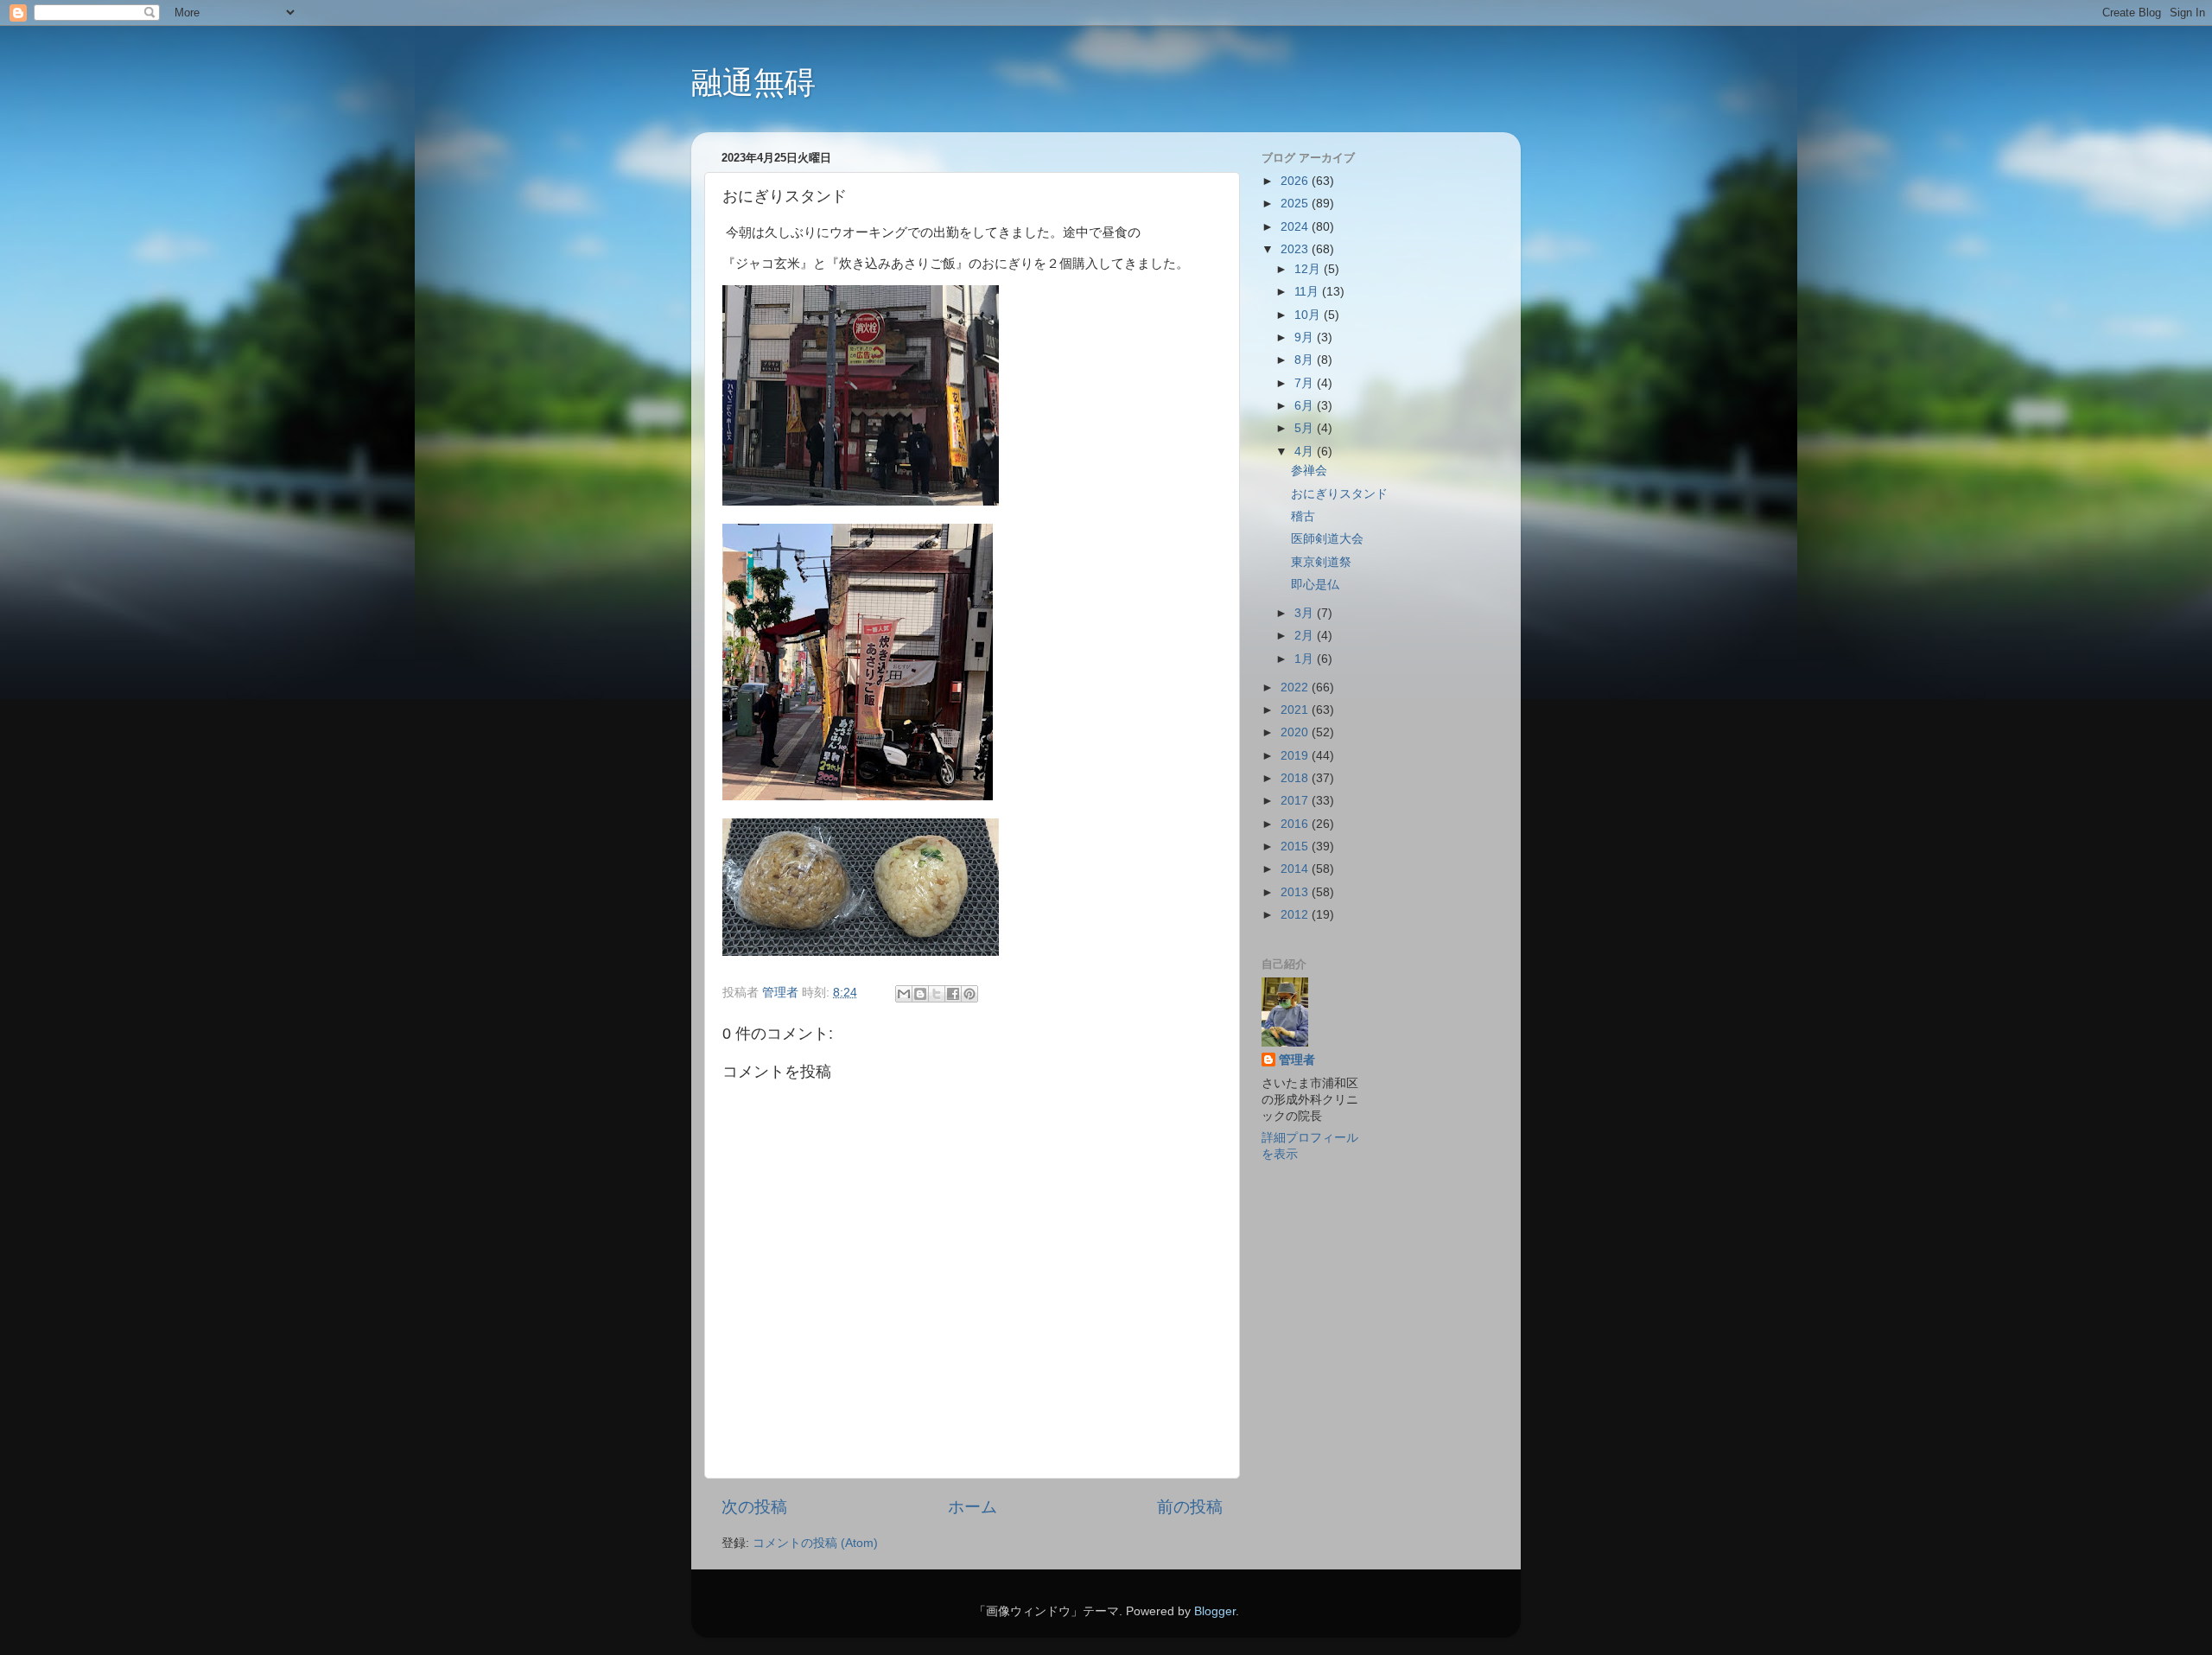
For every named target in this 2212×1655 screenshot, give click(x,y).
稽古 (1303, 516)
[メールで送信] (904, 994)
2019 (1296, 756)
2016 (1296, 824)
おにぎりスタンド (1339, 494)
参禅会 (1309, 471)
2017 (1296, 801)
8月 (1306, 360)
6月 (1306, 406)
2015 (1296, 847)
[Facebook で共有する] (953, 994)
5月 (1306, 428)
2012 (1296, 915)
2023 (1296, 249)
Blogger (1215, 1611)
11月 (1308, 292)
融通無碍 (753, 83)
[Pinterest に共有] (969, 994)
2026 (1296, 181)
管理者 (1297, 1060)
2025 (1296, 204)
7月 (1306, 383)
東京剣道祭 (1321, 562)
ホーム (973, 1507)
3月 (1306, 613)
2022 (1296, 687)
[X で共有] (937, 994)
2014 (1296, 869)
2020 (1296, 732)
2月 (1306, 636)
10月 (1309, 315)
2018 (1296, 778)
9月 (1306, 337)
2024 (1296, 227)
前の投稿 (1190, 1507)
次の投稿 (754, 1507)
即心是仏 (1315, 585)
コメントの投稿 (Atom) (815, 1543)
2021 (1296, 710)
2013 (1296, 892)
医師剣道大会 (1327, 539)
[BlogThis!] (920, 994)
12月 (1309, 269)
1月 (1306, 659)
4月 (1306, 452)
